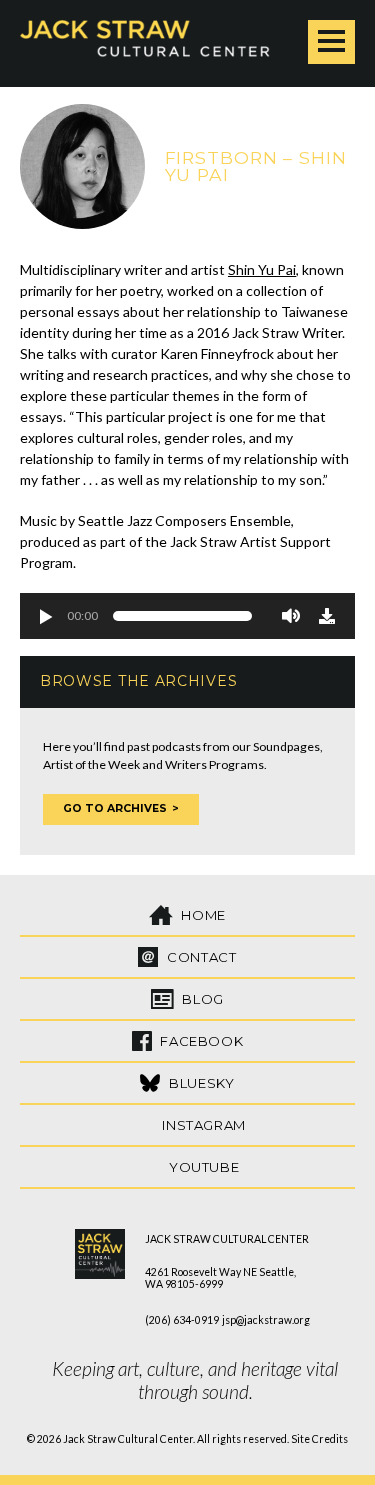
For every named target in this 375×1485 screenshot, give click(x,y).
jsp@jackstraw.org (266, 1320)
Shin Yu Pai (262, 269)
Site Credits (319, 1439)
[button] (45, 616)
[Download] (327, 616)
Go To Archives (115, 808)
